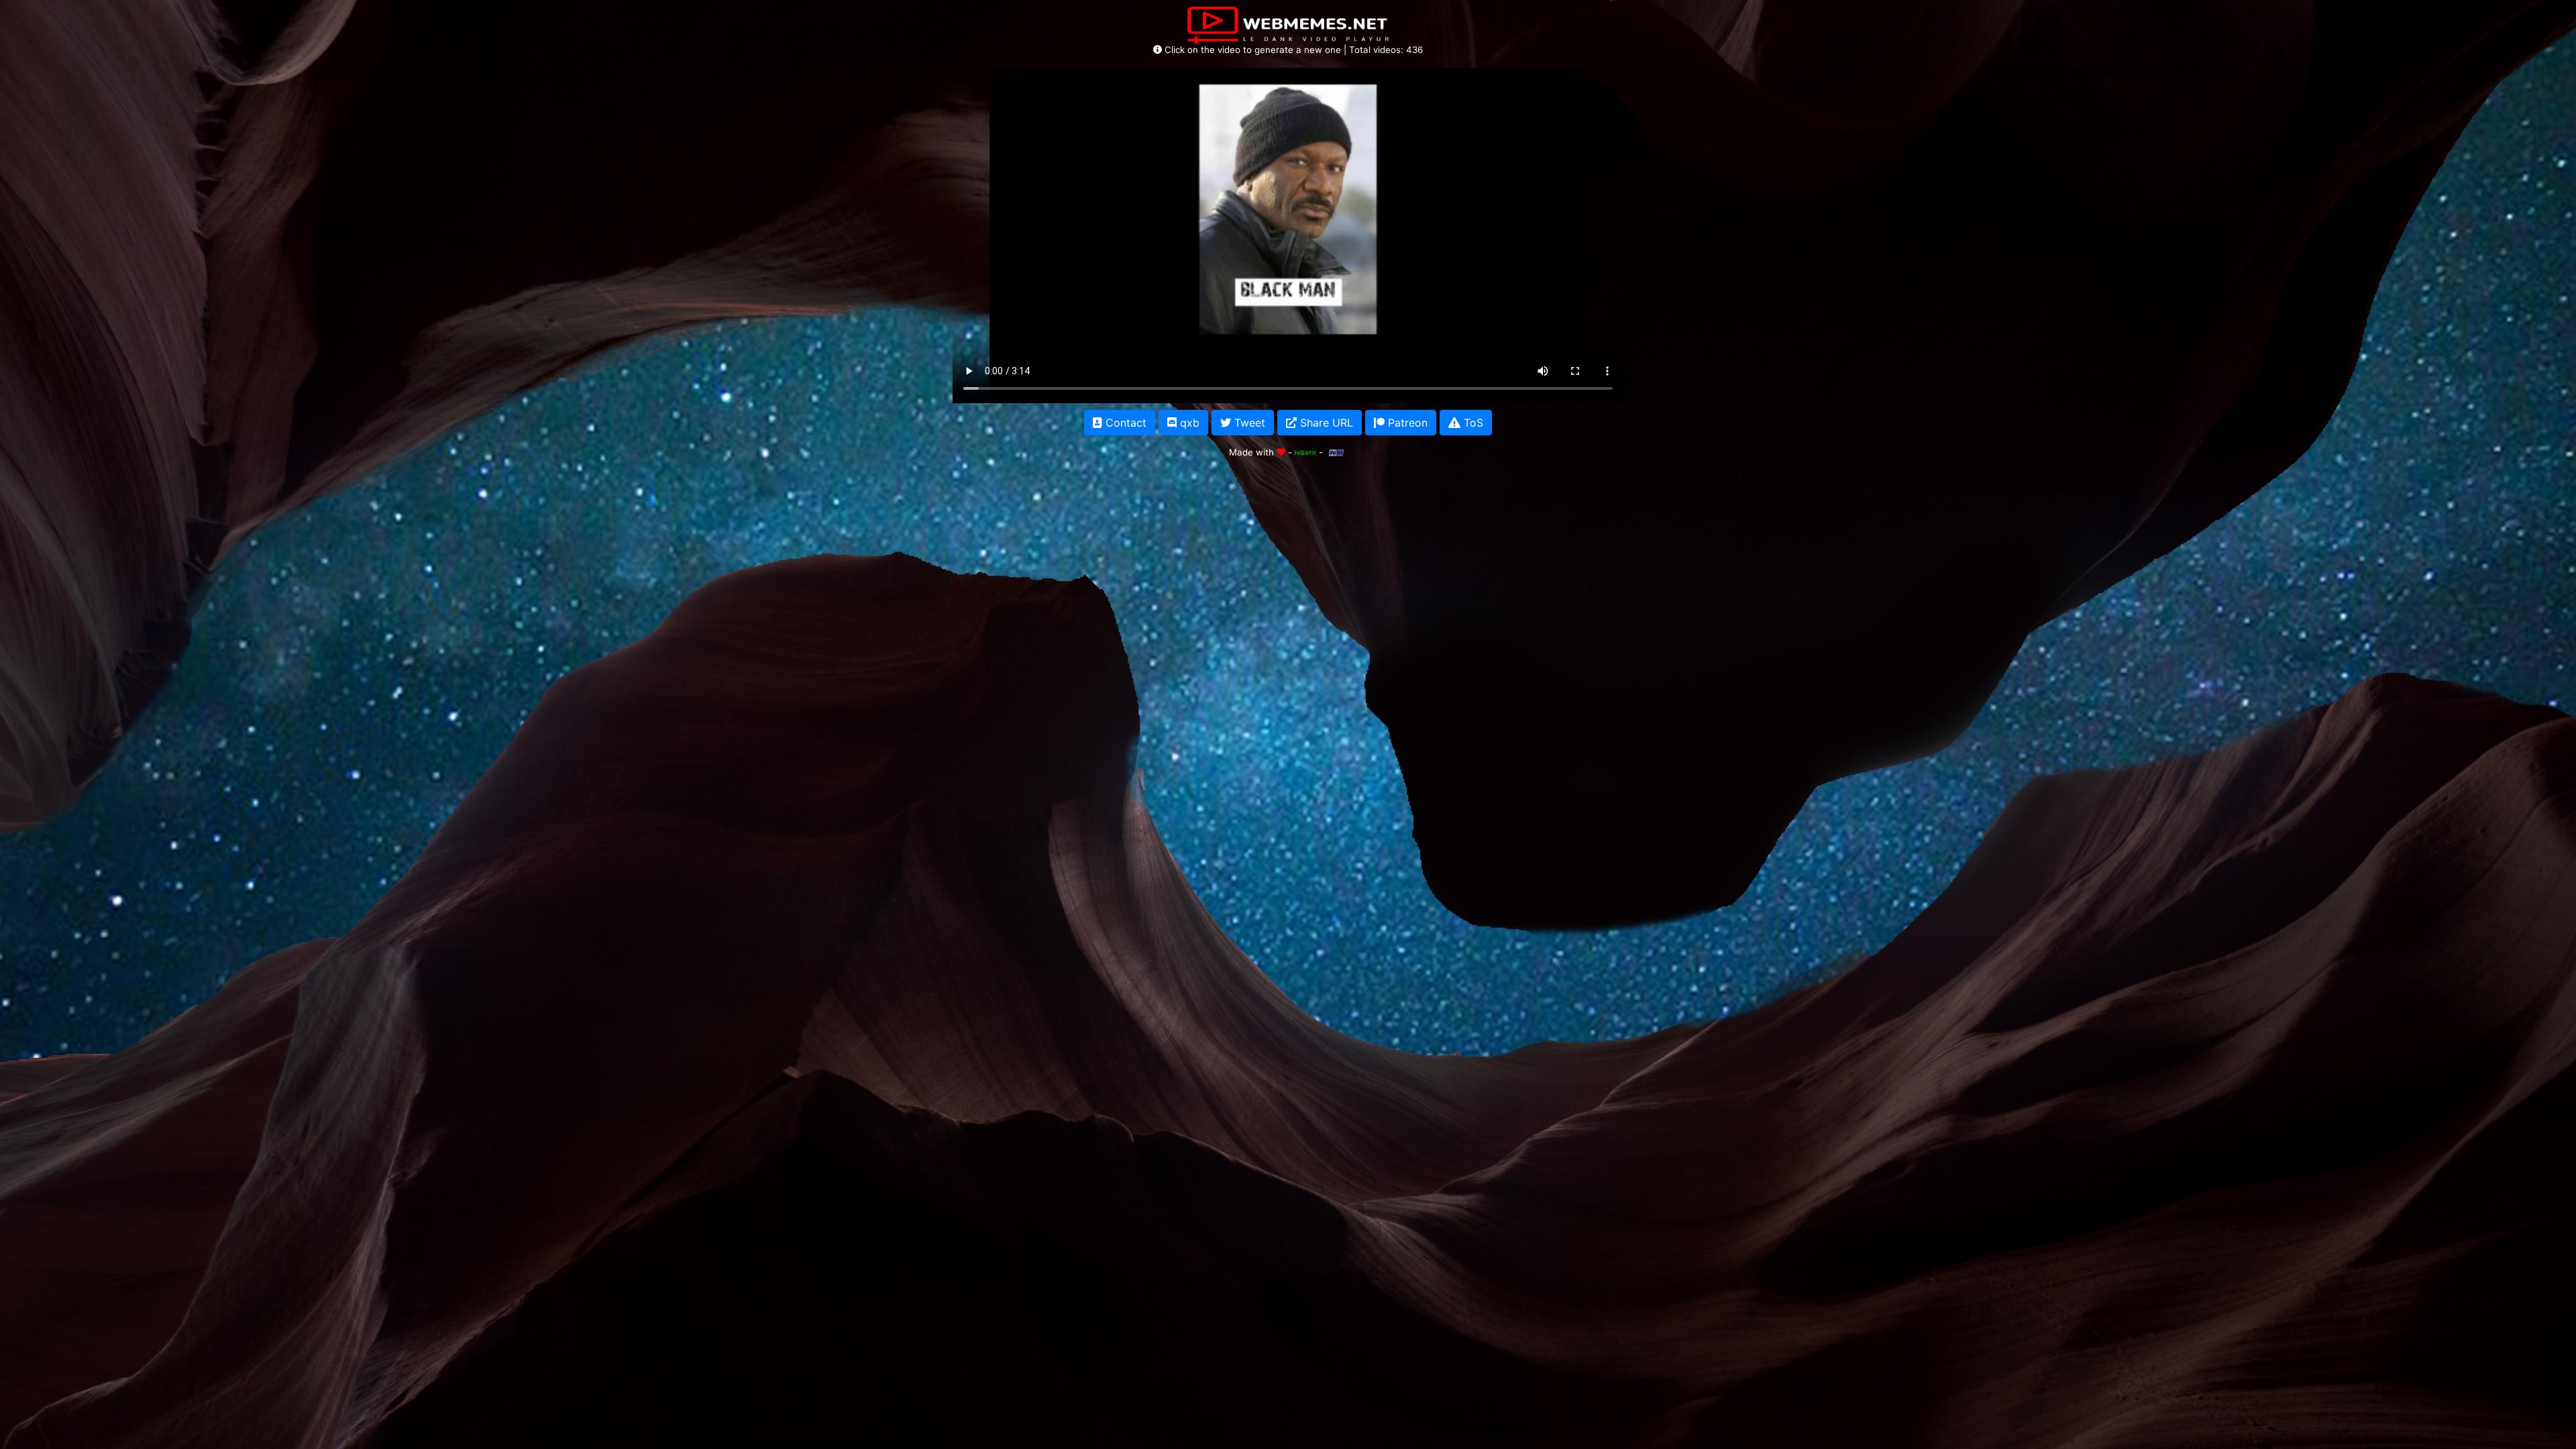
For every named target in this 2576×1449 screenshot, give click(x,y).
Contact (1124, 423)
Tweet (1248, 423)
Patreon (1406, 423)
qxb (1188, 423)
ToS (1472, 423)
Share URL (1325, 423)
